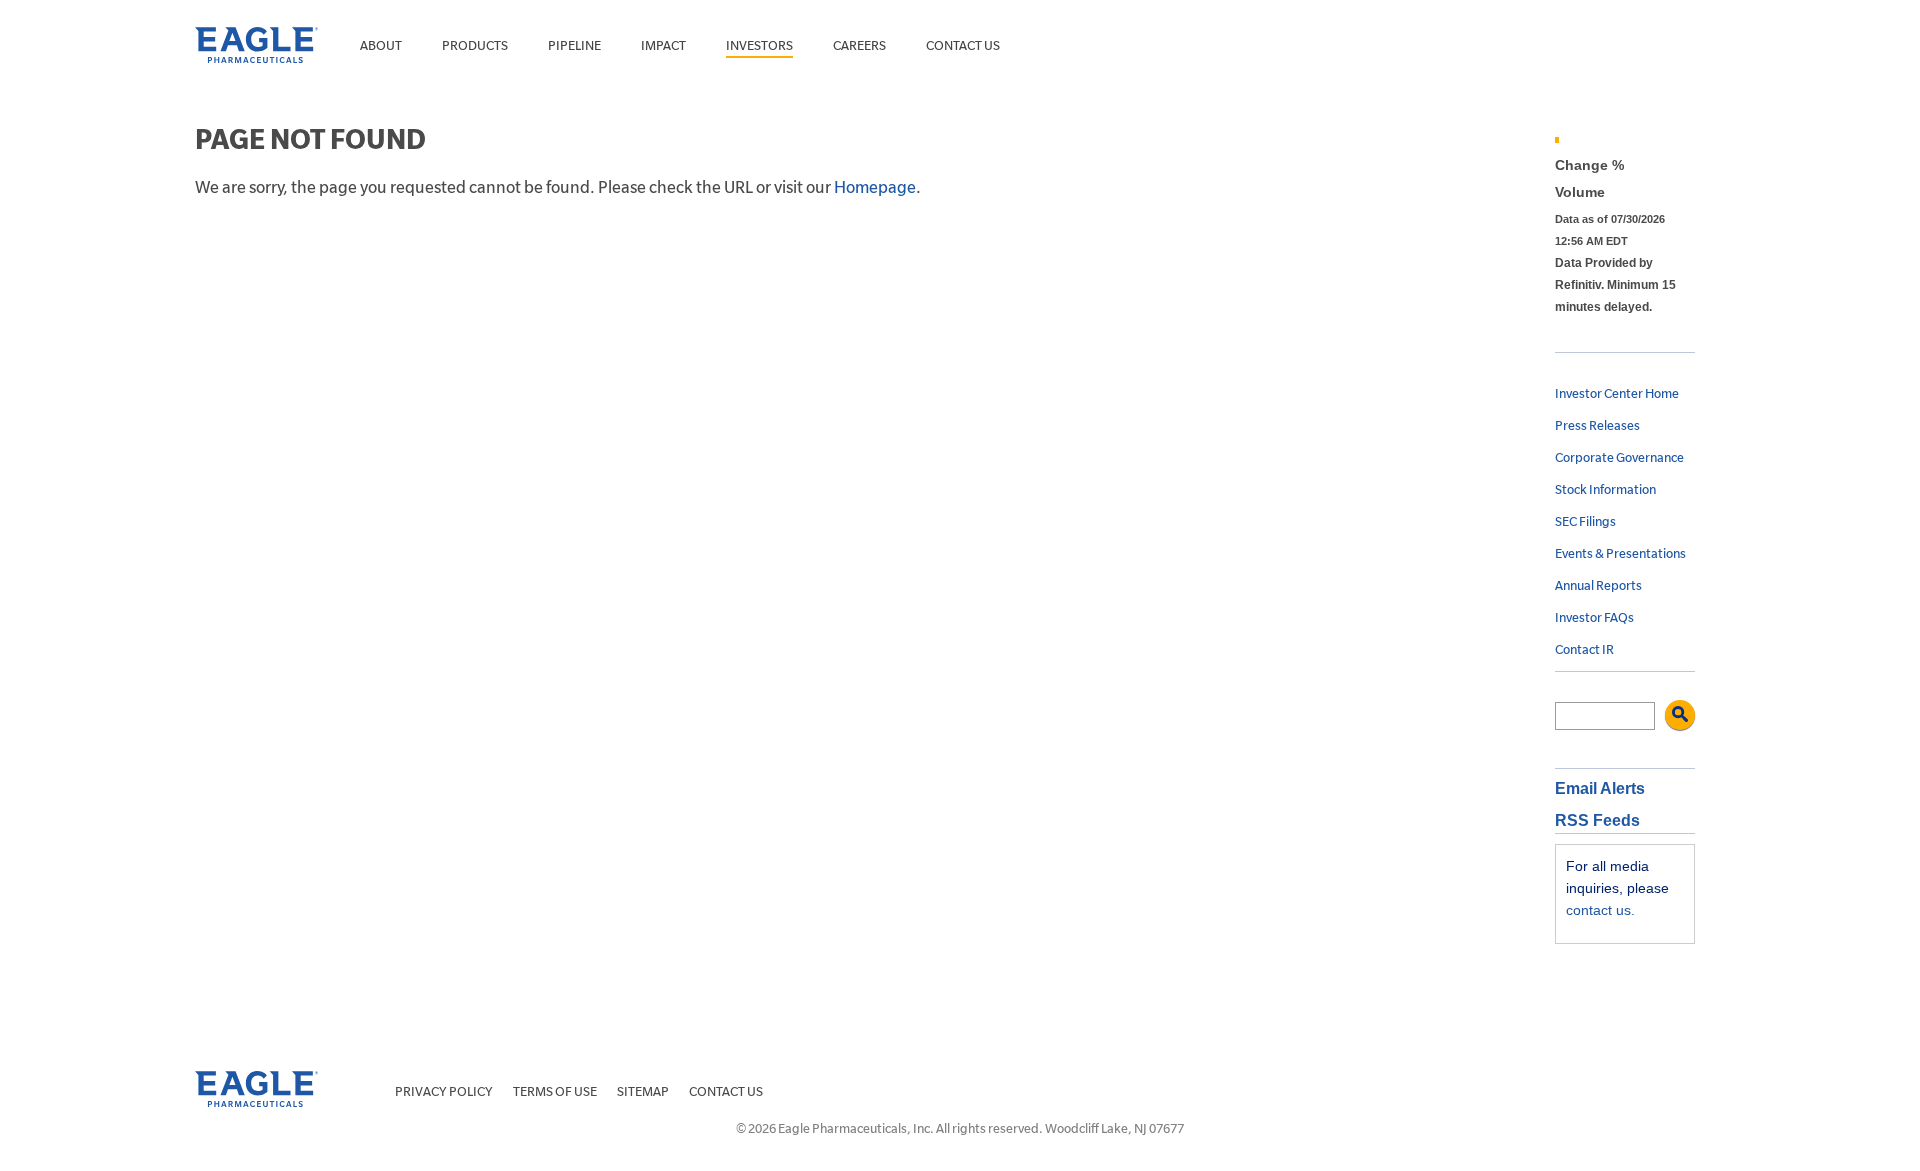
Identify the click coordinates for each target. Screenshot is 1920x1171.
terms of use (555, 1092)
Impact (663, 46)
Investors (759, 46)
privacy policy (444, 1092)
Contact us (963, 46)
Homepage (875, 188)
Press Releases (1597, 426)
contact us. (1600, 910)
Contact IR (1584, 650)
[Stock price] (1629, 140)
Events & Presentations (1620, 554)
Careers (859, 46)
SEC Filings (1585, 522)
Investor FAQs (1594, 618)
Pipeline (574, 46)
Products (475, 46)
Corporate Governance (1619, 458)
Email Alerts (1600, 788)
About (381, 46)
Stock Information (1605, 490)
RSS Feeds (1597, 820)
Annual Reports (1598, 586)
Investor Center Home (1617, 394)
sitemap (643, 1092)
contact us (726, 1092)
